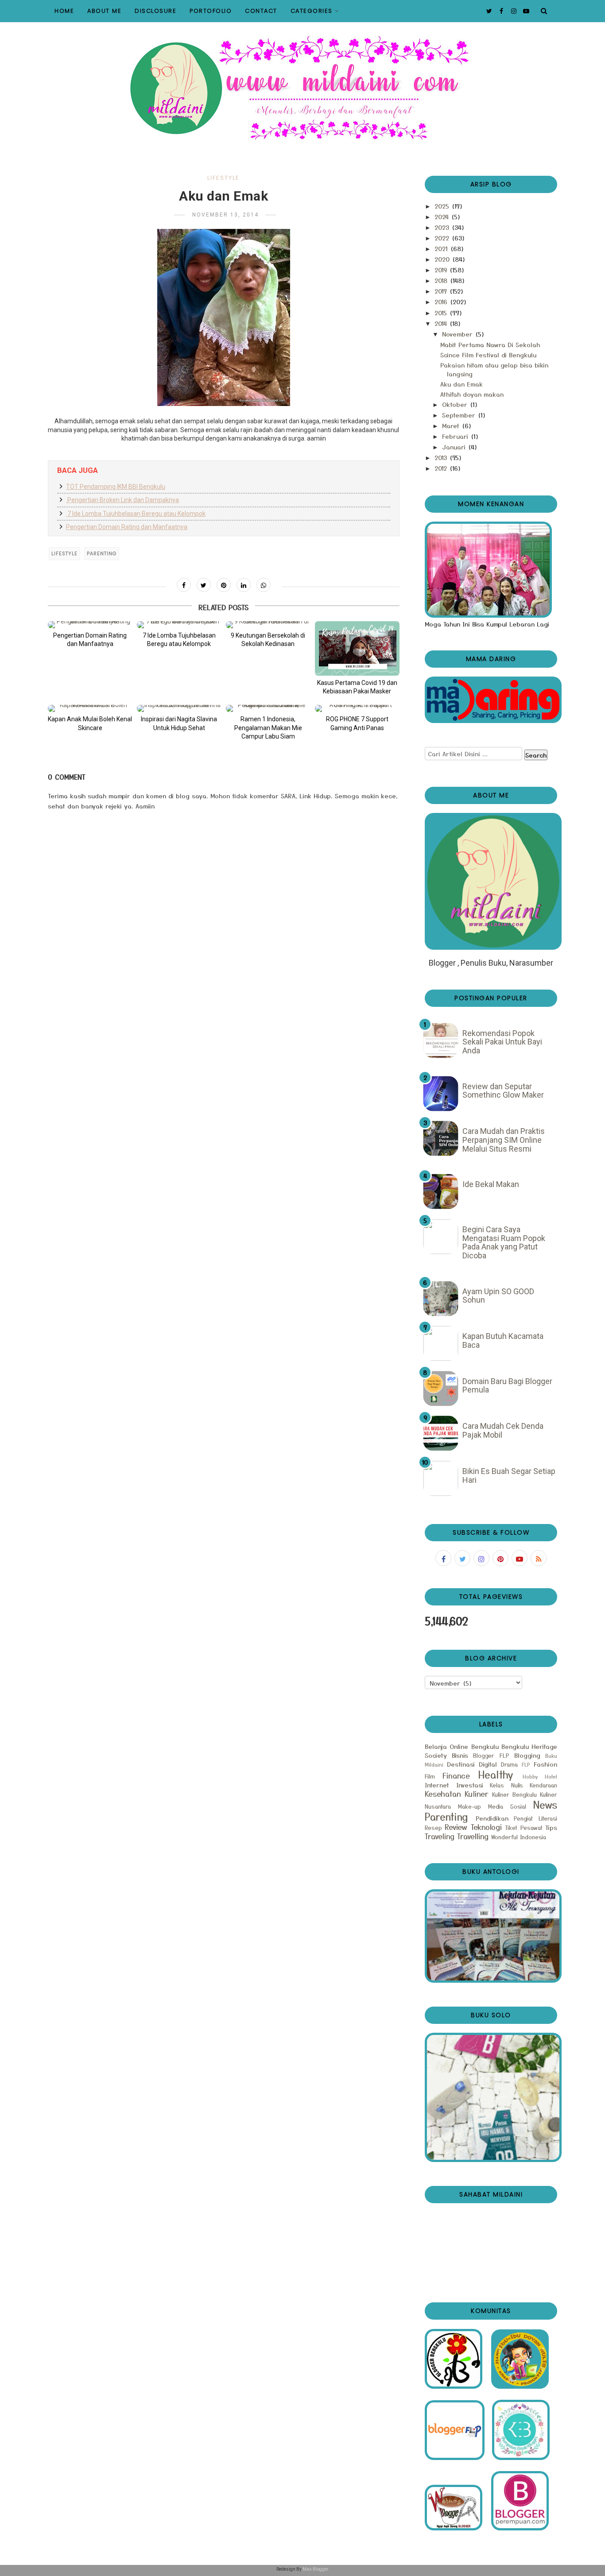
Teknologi (486, 1827)
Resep (433, 1828)
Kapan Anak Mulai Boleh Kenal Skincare (90, 723)
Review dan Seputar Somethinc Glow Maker (503, 1091)
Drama (509, 1764)
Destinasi (461, 1764)
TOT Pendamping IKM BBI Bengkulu (116, 487)
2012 (442, 468)
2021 (442, 248)
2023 (443, 227)
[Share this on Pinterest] (224, 585)
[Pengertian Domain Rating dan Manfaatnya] (90, 625)
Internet (437, 1785)
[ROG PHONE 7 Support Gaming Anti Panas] (357, 708)
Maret (452, 425)
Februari (456, 436)
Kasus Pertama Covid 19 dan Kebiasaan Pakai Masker (357, 687)
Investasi (470, 1785)
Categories (312, 11)
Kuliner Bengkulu (514, 1794)
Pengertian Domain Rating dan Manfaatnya (127, 527)
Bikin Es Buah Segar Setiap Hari (509, 1476)
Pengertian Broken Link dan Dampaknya (122, 500)
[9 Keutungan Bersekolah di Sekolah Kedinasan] (268, 625)
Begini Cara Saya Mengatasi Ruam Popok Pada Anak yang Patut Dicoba (504, 1242)
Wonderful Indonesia (519, 1837)
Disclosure (155, 11)
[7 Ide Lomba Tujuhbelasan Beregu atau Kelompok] (179, 625)
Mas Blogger (316, 2569)
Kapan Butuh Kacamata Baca (503, 1340)
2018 (442, 280)
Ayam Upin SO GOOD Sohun (498, 1296)
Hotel (551, 1776)
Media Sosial (507, 1806)
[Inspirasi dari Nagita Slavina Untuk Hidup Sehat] (179, 708)
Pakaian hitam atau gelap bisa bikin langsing (494, 369)
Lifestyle (223, 178)
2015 (442, 313)
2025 (443, 206)
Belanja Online (446, 1746)
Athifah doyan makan (472, 394)
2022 (443, 238)
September (460, 415)
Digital (488, 1764)
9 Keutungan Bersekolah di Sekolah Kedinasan (268, 640)
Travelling (473, 1836)
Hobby (530, 1776)
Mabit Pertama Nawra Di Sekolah (490, 344)
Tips (551, 1827)
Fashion (545, 1764)
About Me (104, 11)
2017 (442, 291)
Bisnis (460, 1755)
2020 (443, 259)
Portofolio (211, 11)
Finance (456, 1775)
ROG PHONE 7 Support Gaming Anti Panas (357, 723)
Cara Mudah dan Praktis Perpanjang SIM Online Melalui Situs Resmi (504, 1140)
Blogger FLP (491, 1755)
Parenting (102, 553)
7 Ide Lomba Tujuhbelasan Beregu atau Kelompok (136, 514)
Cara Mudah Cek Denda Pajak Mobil (503, 1430)
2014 (442, 323)
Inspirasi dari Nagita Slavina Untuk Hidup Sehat (179, 723)
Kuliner (477, 1794)
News (545, 1804)
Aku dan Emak (462, 384)
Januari (455, 447)
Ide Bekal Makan (491, 1184)
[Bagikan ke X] (204, 585)
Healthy (496, 1774)
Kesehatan (443, 1794)
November (458, 334)
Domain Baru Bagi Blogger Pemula (507, 1386)
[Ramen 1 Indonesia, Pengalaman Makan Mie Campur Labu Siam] (268, 708)
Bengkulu (485, 1746)
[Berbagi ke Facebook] (184, 585)
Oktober (456, 404)
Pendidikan (492, 1818)
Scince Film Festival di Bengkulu (488, 355)
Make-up (469, 1806)
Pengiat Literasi (535, 1818)
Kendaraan (543, 1785)
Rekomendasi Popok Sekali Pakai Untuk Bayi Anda (502, 1042)
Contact (261, 11)
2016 (442, 302)
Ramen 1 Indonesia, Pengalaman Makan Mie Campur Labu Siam (268, 728)
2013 (442, 457)
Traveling (440, 1836)
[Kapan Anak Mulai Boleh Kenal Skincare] (90, 708)
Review (456, 1827)
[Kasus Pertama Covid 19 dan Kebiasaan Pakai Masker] (357, 648)
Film (430, 1776)
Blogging (527, 1755)
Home (64, 11)
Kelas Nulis (506, 1785)
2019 (442, 270)
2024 (443, 217)
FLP (526, 1764)
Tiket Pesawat (524, 1828)
